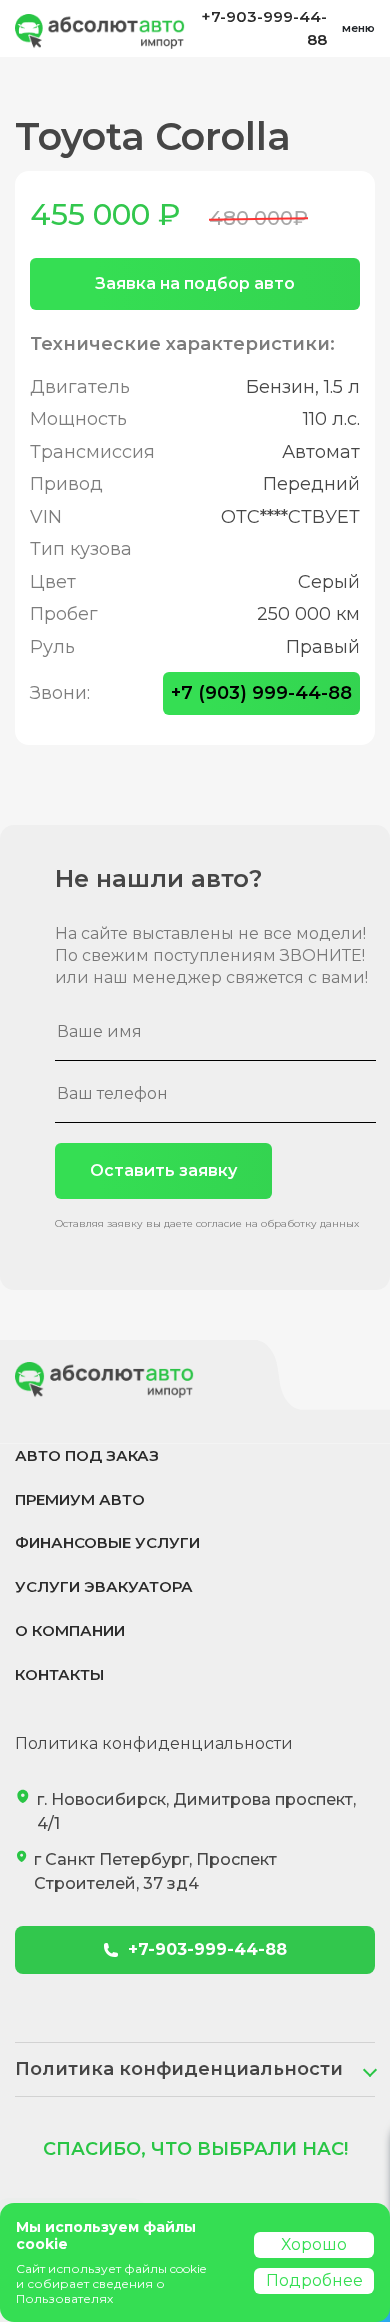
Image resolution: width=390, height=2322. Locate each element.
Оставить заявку (163, 1170)
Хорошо (314, 2244)
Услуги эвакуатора (104, 1586)
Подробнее (314, 2280)
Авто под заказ (87, 1455)
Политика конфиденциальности (154, 1743)
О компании (70, 1630)
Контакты (59, 1674)
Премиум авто (80, 1499)
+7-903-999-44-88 (264, 28)
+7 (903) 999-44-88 (261, 693)
